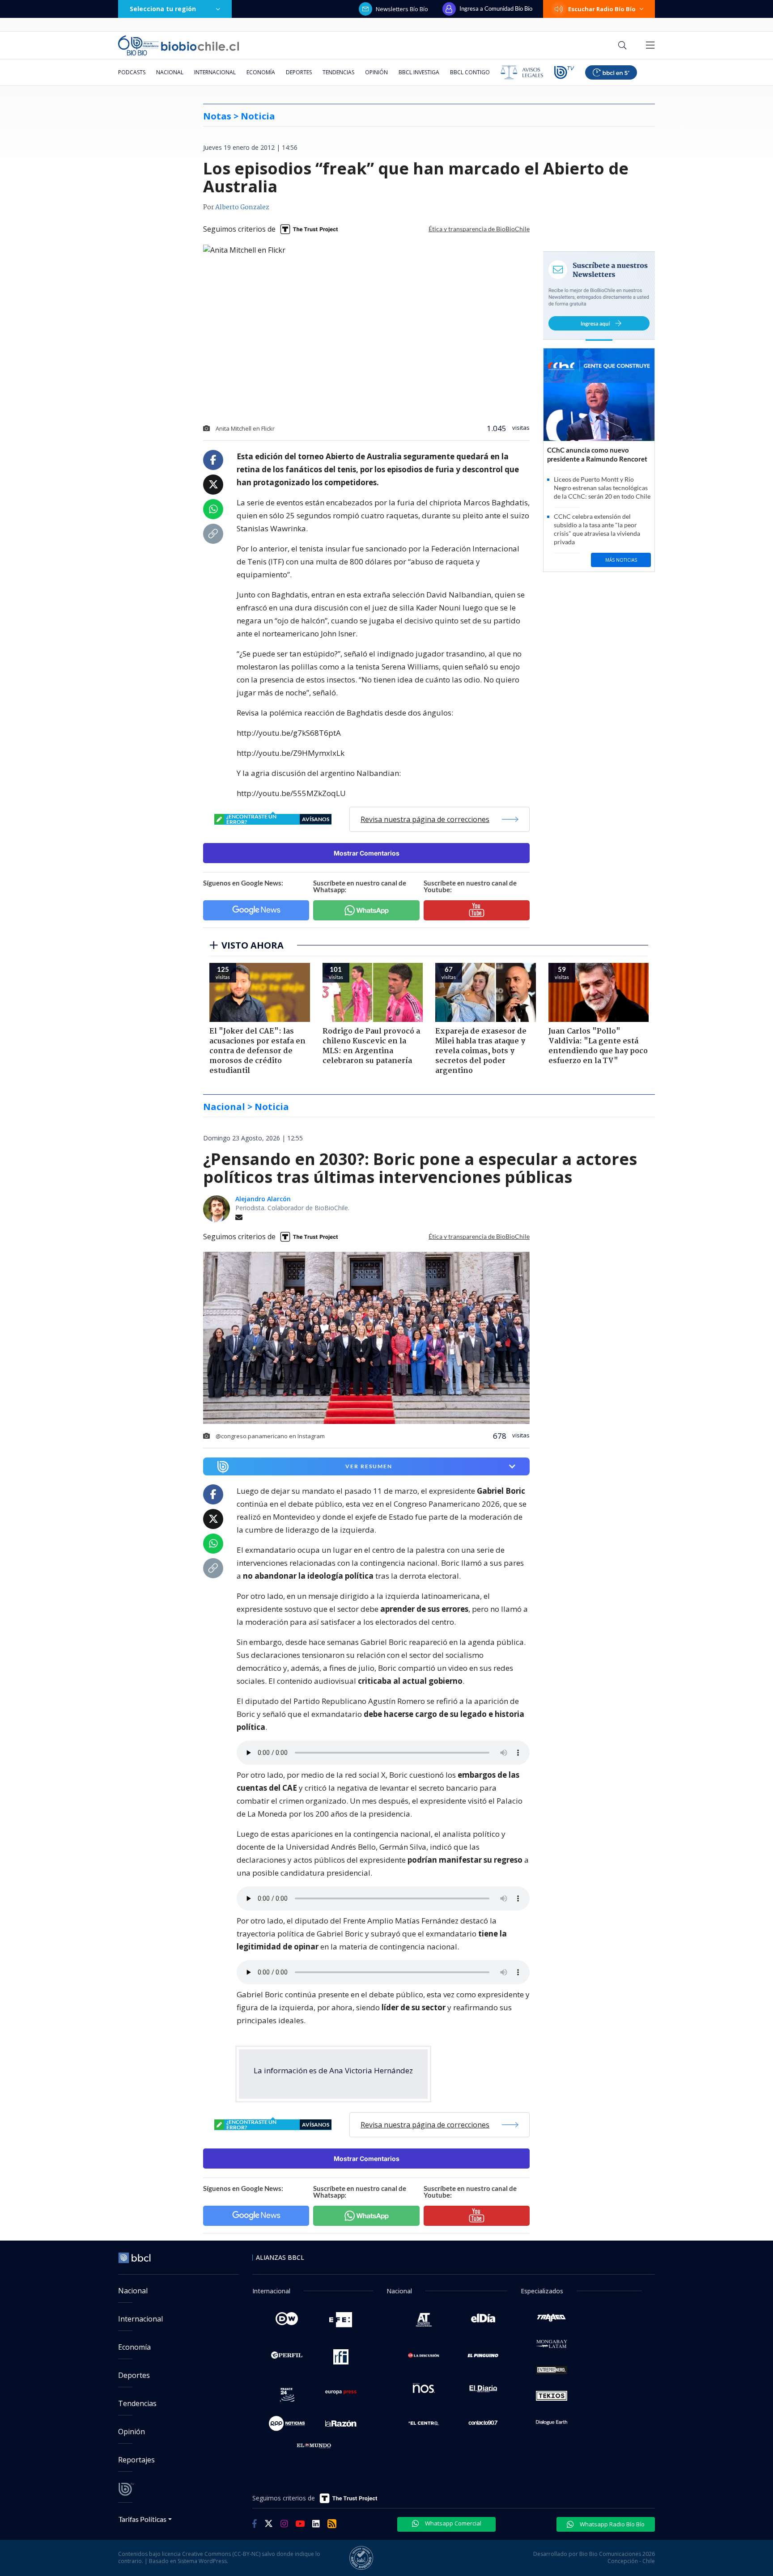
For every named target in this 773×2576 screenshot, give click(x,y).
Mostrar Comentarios (367, 853)
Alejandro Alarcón (263, 1199)
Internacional (215, 72)
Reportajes (136, 2460)
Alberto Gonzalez (242, 208)
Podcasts (132, 72)
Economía (261, 72)
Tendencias (338, 72)
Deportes (299, 72)
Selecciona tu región (163, 9)
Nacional (170, 72)
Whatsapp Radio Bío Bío (612, 2524)
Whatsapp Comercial (452, 2523)
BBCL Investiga (419, 72)
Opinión (376, 72)
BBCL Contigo (470, 72)
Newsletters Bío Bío (402, 9)
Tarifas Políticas (142, 2519)
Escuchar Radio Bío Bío (602, 9)
